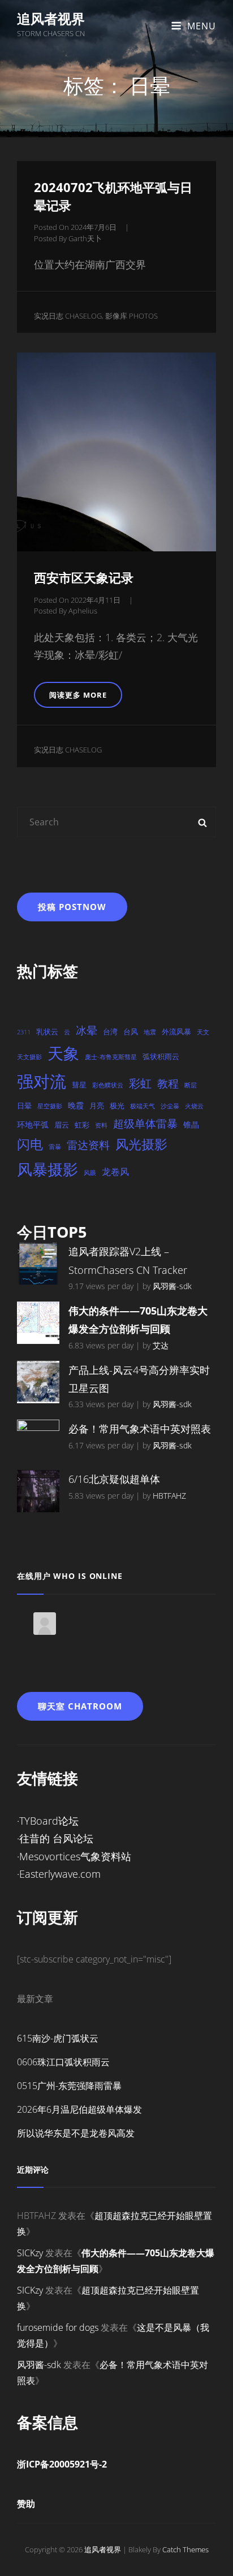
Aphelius (83, 611)
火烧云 (194, 1106)
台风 (131, 1032)
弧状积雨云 (161, 1056)
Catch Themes (185, 2549)
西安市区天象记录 (84, 577)
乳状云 (47, 1032)
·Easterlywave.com (59, 1874)
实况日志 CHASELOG (68, 316)
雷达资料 (88, 1145)
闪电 (30, 1144)
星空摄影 (50, 1106)
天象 (63, 1053)
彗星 (79, 1085)
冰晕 (87, 1030)
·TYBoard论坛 (48, 1821)
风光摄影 (141, 1144)
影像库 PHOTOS (131, 316)
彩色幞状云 (108, 1085)
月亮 (97, 1106)
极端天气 (143, 1106)
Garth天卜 (85, 238)
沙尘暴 (170, 1106)
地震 (150, 1032)
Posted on (75, 227)
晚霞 (76, 1105)
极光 (117, 1106)
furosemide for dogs (58, 2327)
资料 (101, 1125)
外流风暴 (176, 1032)
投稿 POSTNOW (72, 907)
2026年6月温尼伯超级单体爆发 (79, 2109)
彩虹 (140, 1083)
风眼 (90, 1173)
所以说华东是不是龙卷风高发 (76, 2133)
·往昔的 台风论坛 (55, 1838)
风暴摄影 (48, 1169)
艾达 (161, 1345)
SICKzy (30, 2253)
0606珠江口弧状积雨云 (63, 2062)
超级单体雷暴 (145, 1123)
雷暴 (55, 1147)
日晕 (24, 1106)
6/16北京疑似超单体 (114, 1479)
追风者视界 (51, 18)
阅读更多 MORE (82, 699)
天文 (203, 1032)
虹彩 (82, 1125)
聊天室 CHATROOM (80, 1706)
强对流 (42, 1081)
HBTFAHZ (169, 1496)
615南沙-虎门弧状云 (58, 2038)
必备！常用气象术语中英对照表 (140, 1429)
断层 (191, 1085)
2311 (24, 1032)
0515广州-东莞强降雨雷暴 (69, 2086)
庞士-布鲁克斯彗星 (111, 1057)
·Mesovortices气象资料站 (74, 1856)
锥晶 (191, 1124)
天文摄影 (29, 1057)
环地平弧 (33, 1124)
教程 (168, 1083)
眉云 (62, 1125)
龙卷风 (115, 1172)
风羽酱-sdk (172, 1286)
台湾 (110, 1032)
